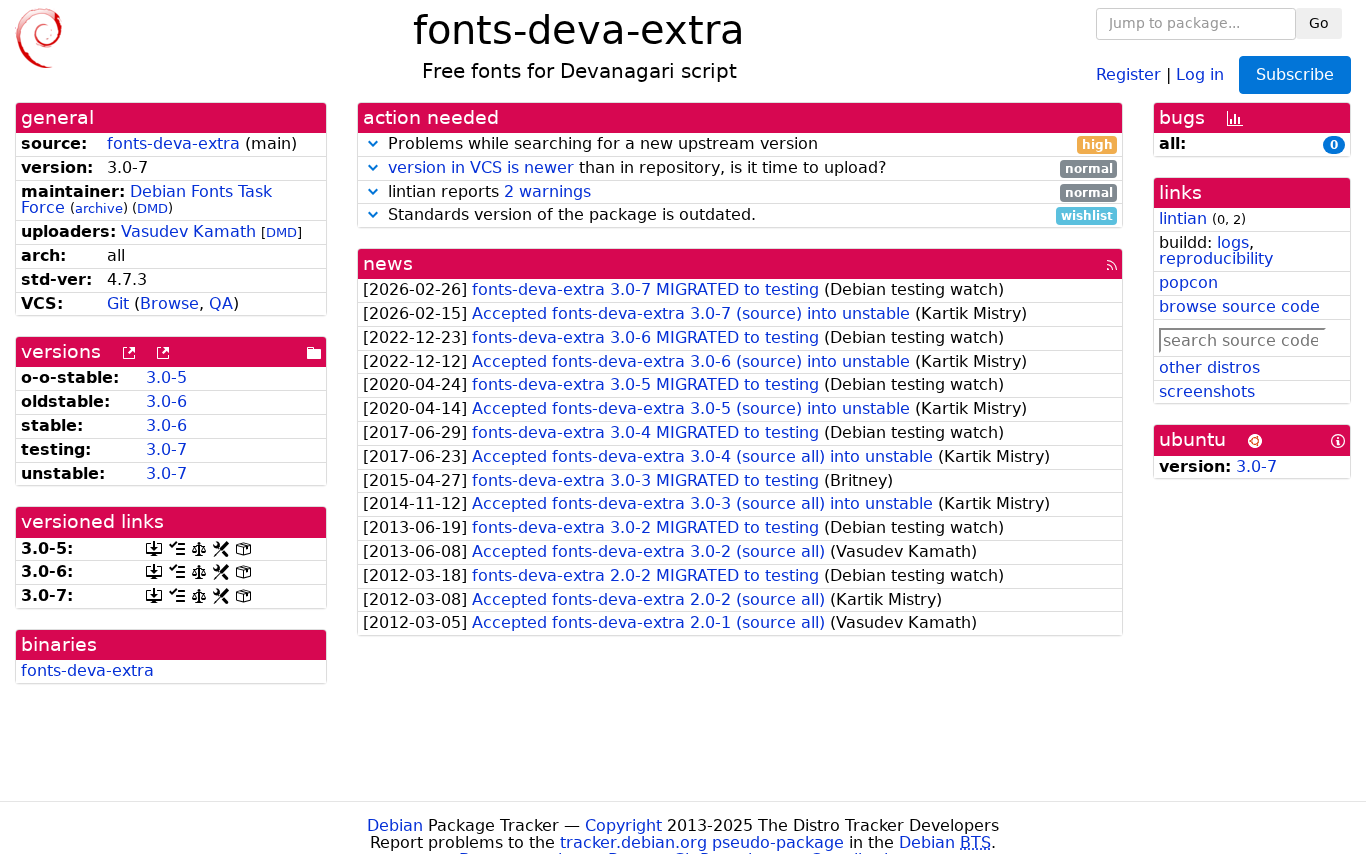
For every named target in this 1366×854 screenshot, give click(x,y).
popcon (1188, 282)
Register (1128, 73)
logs (1233, 242)
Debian (395, 825)
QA (221, 303)
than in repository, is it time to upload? (750, 168)
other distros (1209, 367)
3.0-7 (166, 449)
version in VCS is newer (481, 167)
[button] (373, 143)
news (388, 263)
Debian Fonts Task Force (146, 200)
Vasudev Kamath (188, 231)
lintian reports (748, 192)
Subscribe (1295, 74)
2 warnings (547, 191)
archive (99, 208)
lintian (1183, 218)
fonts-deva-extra (173, 143)
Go (1319, 23)
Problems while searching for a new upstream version (748, 144)
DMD (152, 208)
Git (118, 303)
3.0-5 (166, 377)
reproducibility (1216, 258)
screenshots (1207, 391)
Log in (1200, 73)
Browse (169, 303)
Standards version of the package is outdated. (748, 215)
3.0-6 (166, 401)
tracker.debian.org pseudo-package (702, 842)
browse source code (1239, 306)
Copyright (623, 825)
